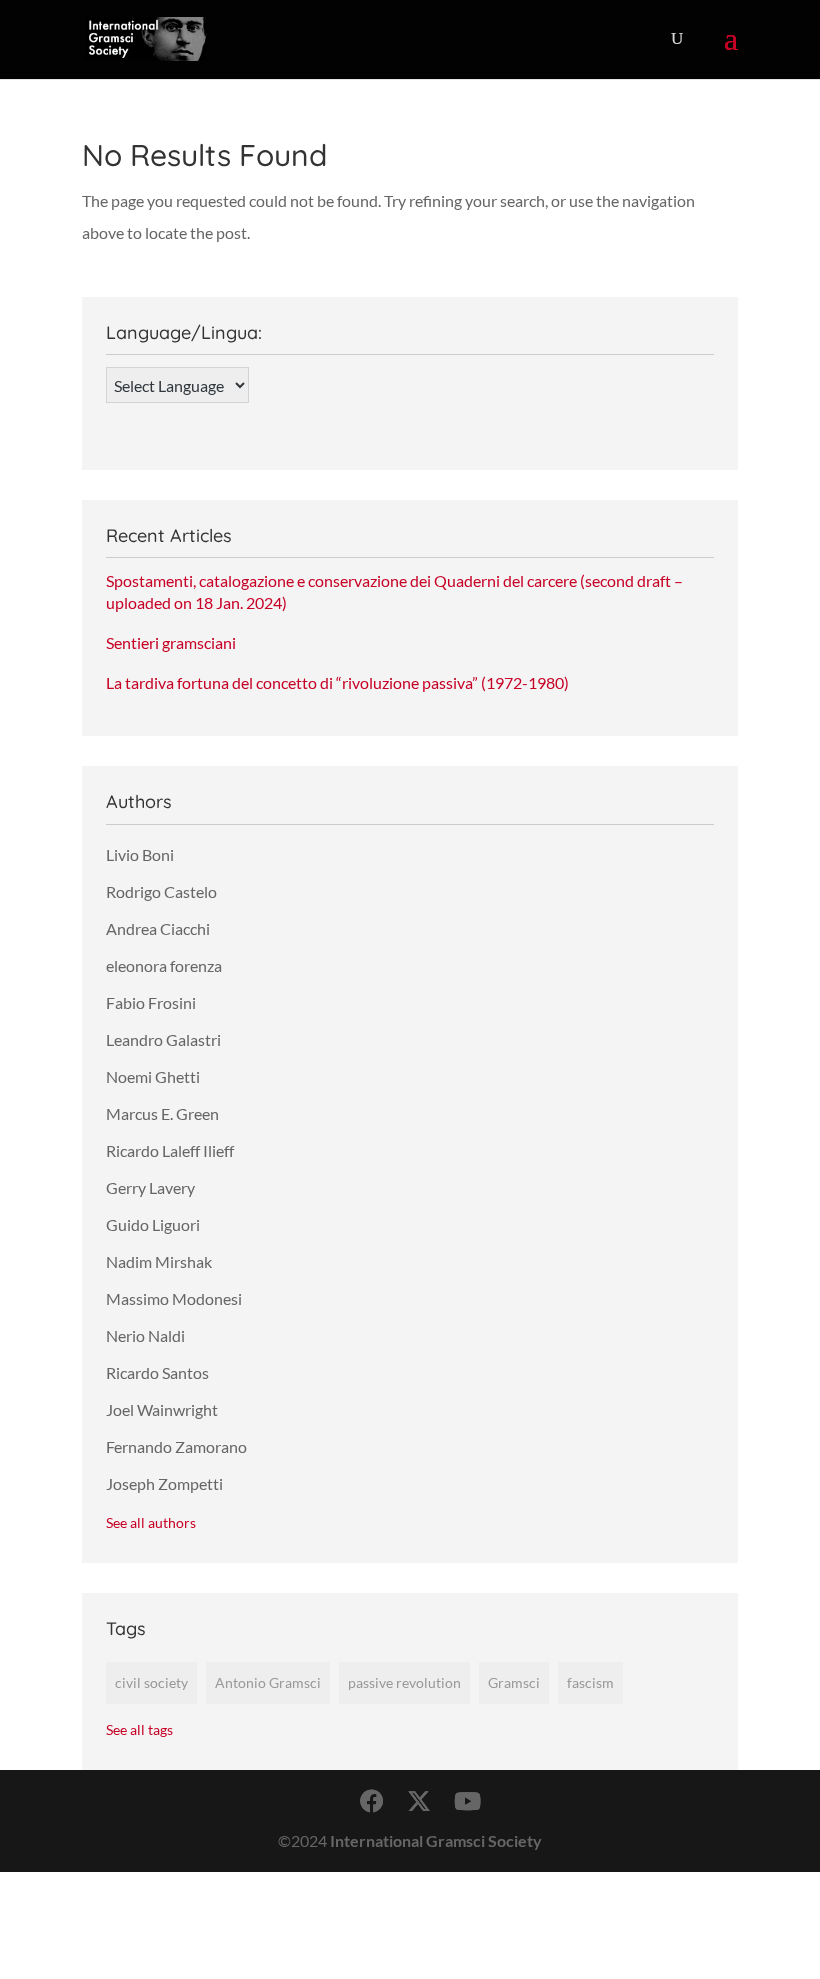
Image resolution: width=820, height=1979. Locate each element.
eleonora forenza (164, 965)
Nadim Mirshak (159, 1261)
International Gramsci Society (436, 1840)
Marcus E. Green (162, 1113)
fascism (590, 1682)
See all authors (151, 1522)
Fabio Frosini (151, 1002)
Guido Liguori (153, 1224)
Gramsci (514, 1682)
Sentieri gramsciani (171, 642)
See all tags (139, 1729)
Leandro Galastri (163, 1039)
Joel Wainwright (162, 1409)
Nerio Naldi (145, 1335)
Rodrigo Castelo (161, 891)
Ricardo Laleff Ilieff (170, 1150)
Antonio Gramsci (268, 1682)
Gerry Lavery (150, 1187)
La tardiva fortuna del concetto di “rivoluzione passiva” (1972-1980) (337, 682)
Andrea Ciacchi (158, 928)
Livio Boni (140, 854)
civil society (151, 1682)
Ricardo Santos (157, 1372)
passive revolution (404, 1682)
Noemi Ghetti (153, 1076)
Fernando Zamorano (176, 1446)
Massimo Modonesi (174, 1298)
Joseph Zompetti (164, 1483)
